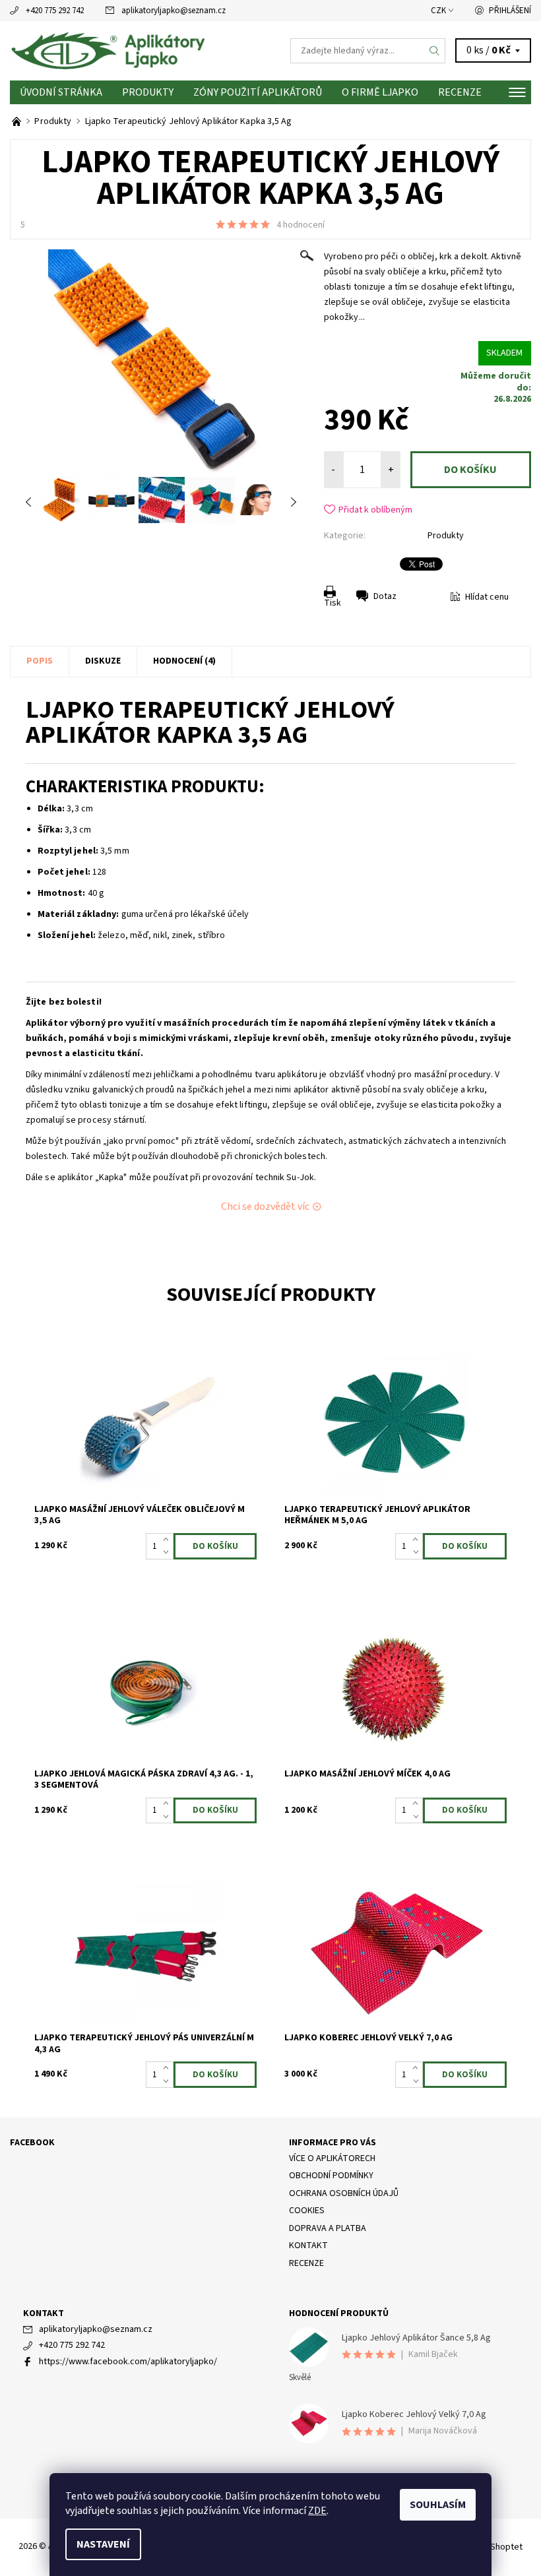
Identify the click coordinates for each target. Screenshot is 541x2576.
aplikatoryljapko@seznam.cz (174, 11)
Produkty (148, 92)
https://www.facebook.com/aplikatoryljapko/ (128, 2362)
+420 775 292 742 (55, 11)
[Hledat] (435, 51)
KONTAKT (308, 2246)
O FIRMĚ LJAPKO (380, 92)
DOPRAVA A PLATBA (328, 2228)
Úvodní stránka (61, 92)
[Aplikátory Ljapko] (140, 51)
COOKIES (307, 2211)
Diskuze (103, 661)
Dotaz (385, 596)
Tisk (333, 603)
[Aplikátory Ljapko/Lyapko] (17, 121)
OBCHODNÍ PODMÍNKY (331, 2176)
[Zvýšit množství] (169, 1540)
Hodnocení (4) (184, 661)
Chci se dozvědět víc (265, 1207)
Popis (40, 661)
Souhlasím (438, 2505)
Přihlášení (510, 11)
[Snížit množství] (169, 1553)
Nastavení (103, 2544)
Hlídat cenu (487, 597)
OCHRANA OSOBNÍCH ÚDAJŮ (344, 2193)
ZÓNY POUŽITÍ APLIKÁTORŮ (258, 92)
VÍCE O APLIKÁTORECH (332, 2158)
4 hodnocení (301, 225)
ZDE (317, 2511)
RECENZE (460, 92)
